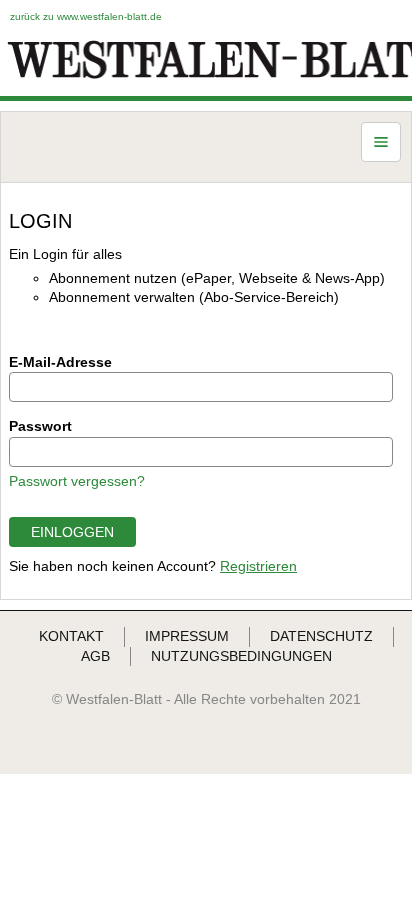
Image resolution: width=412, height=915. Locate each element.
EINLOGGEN (72, 532)
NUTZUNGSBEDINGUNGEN (241, 656)
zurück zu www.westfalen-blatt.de (86, 16)
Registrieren (258, 566)
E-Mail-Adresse (60, 362)
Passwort (40, 426)
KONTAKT (71, 636)
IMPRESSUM (187, 636)
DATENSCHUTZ (321, 636)
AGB (95, 656)
